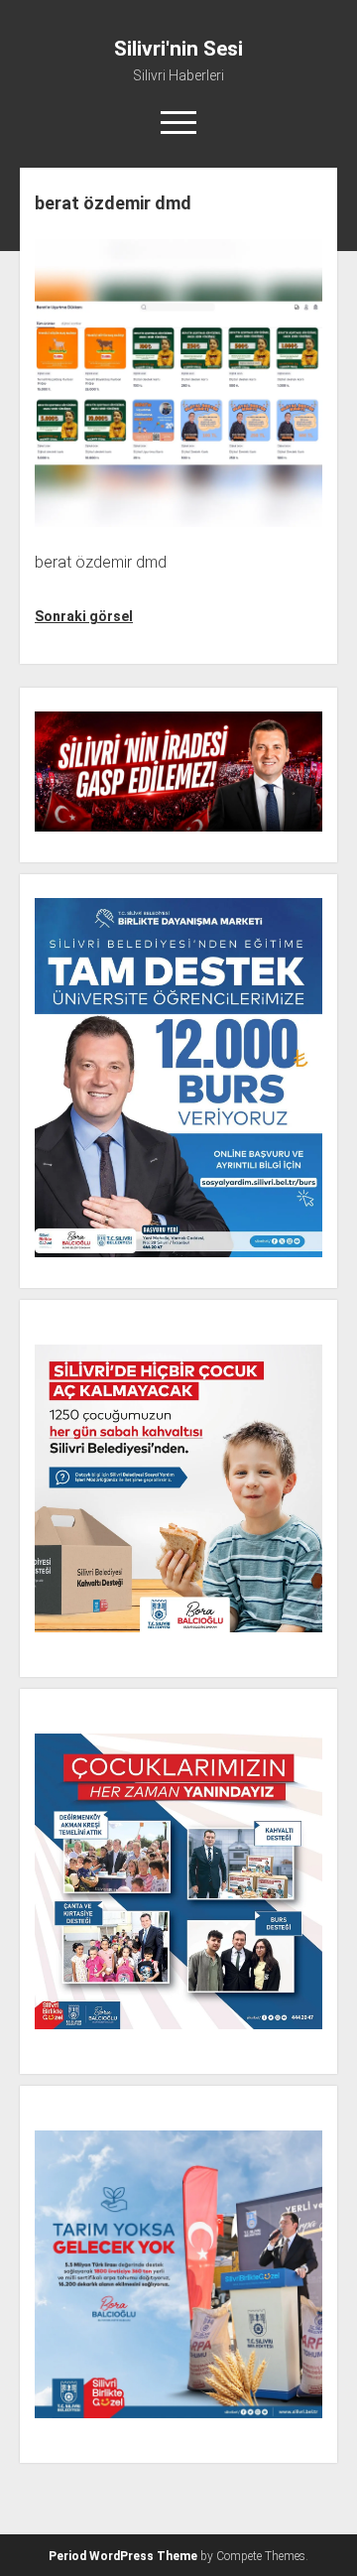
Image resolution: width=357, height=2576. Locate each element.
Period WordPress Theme (123, 2556)
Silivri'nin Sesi (178, 49)
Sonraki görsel (84, 616)
